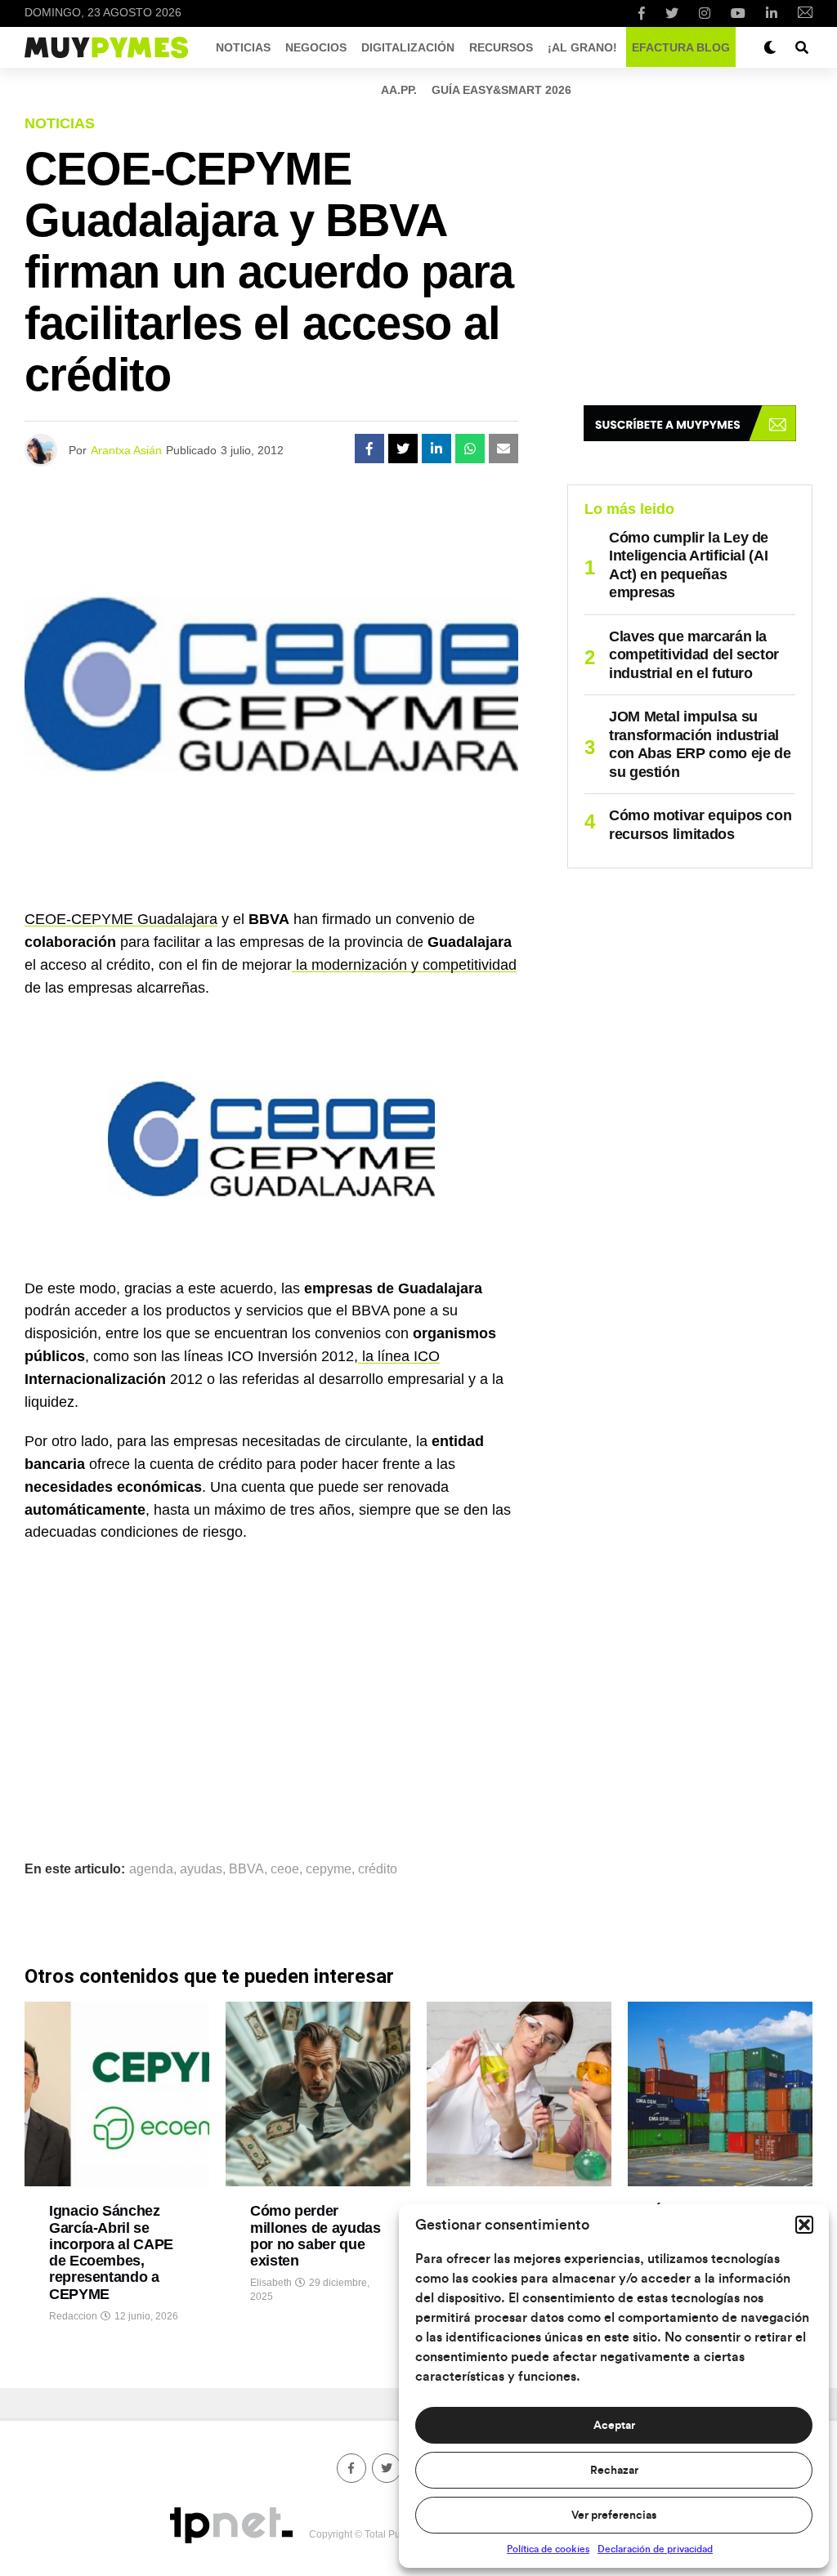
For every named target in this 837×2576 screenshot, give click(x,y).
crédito (378, 1869)
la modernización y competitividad (404, 965)
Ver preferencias (614, 2516)
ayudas (201, 1869)
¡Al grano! (582, 47)
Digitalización (408, 47)
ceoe (285, 1869)
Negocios (316, 47)
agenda (151, 1869)
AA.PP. (399, 90)
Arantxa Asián (126, 450)
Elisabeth (271, 2283)
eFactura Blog (681, 47)
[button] (804, 2225)
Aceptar (614, 2426)
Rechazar (614, 2471)
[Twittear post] (403, 449)
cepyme (329, 1869)
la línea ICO (399, 1356)
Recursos (501, 47)
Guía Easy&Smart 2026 (501, 90)
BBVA (246, 1869)
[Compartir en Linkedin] (436, 449)
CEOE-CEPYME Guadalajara (121, 919)
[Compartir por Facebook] (369, 449)
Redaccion (73, 2316)
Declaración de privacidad (655, 2549)
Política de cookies (548, 2549)
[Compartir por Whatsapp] (470, 449)
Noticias (243, 47)
